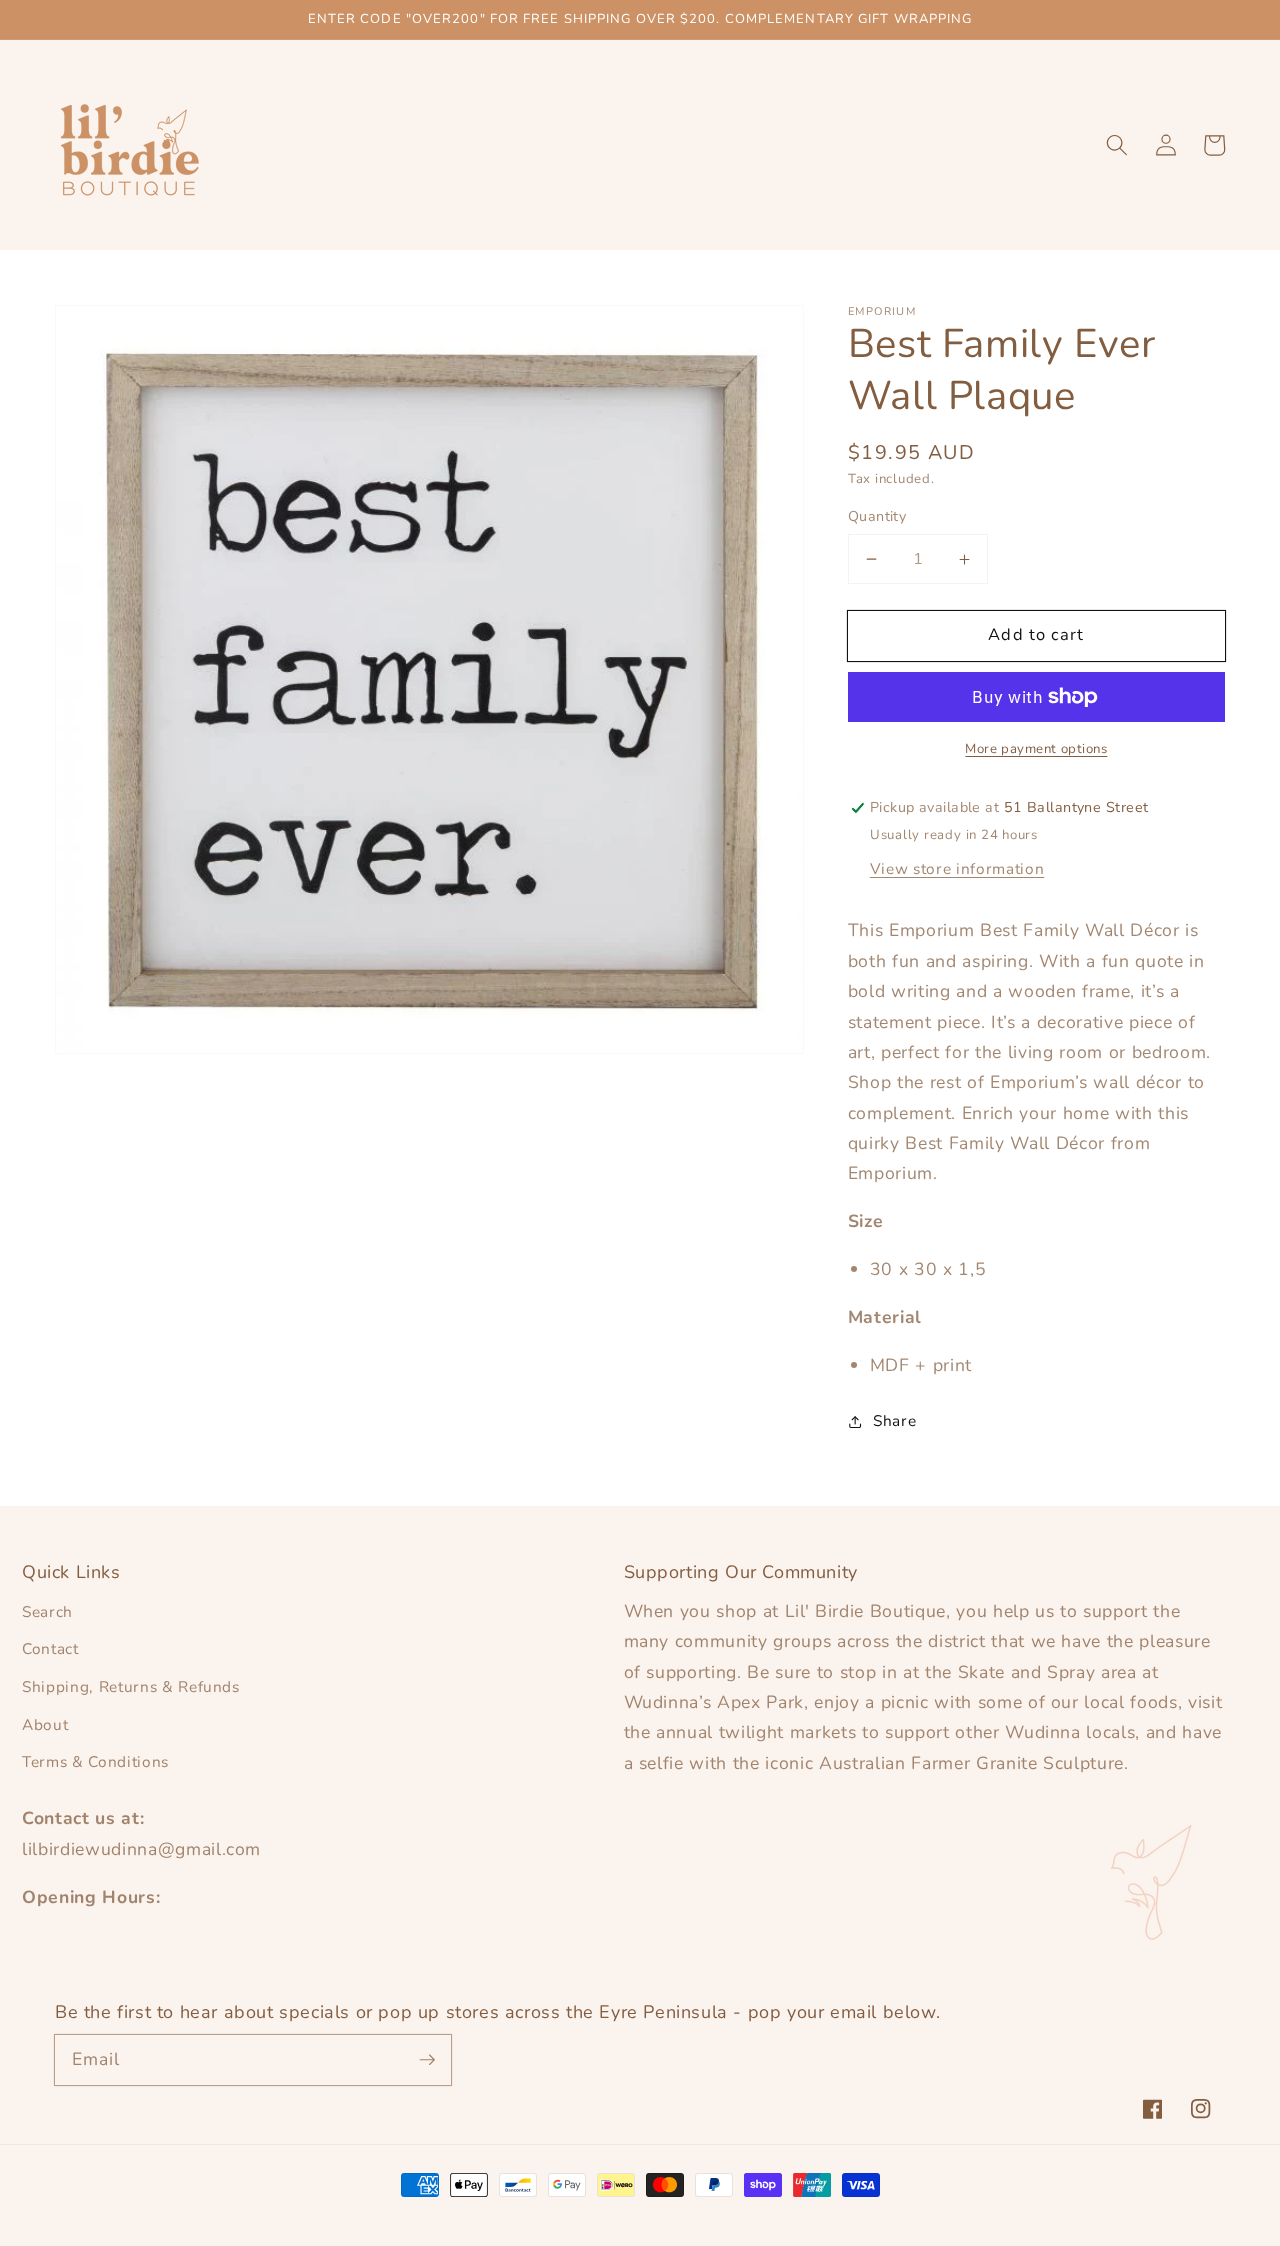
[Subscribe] (427, 2059)
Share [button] (894, 1420)
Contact (50, 1648)
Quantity (877, 516)
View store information (957, 868)
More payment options (1036, 749)
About (45, 1724)
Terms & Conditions (95, 1761)
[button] (1117, 145)
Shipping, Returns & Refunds (131, 1686)
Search (47, 1611)
